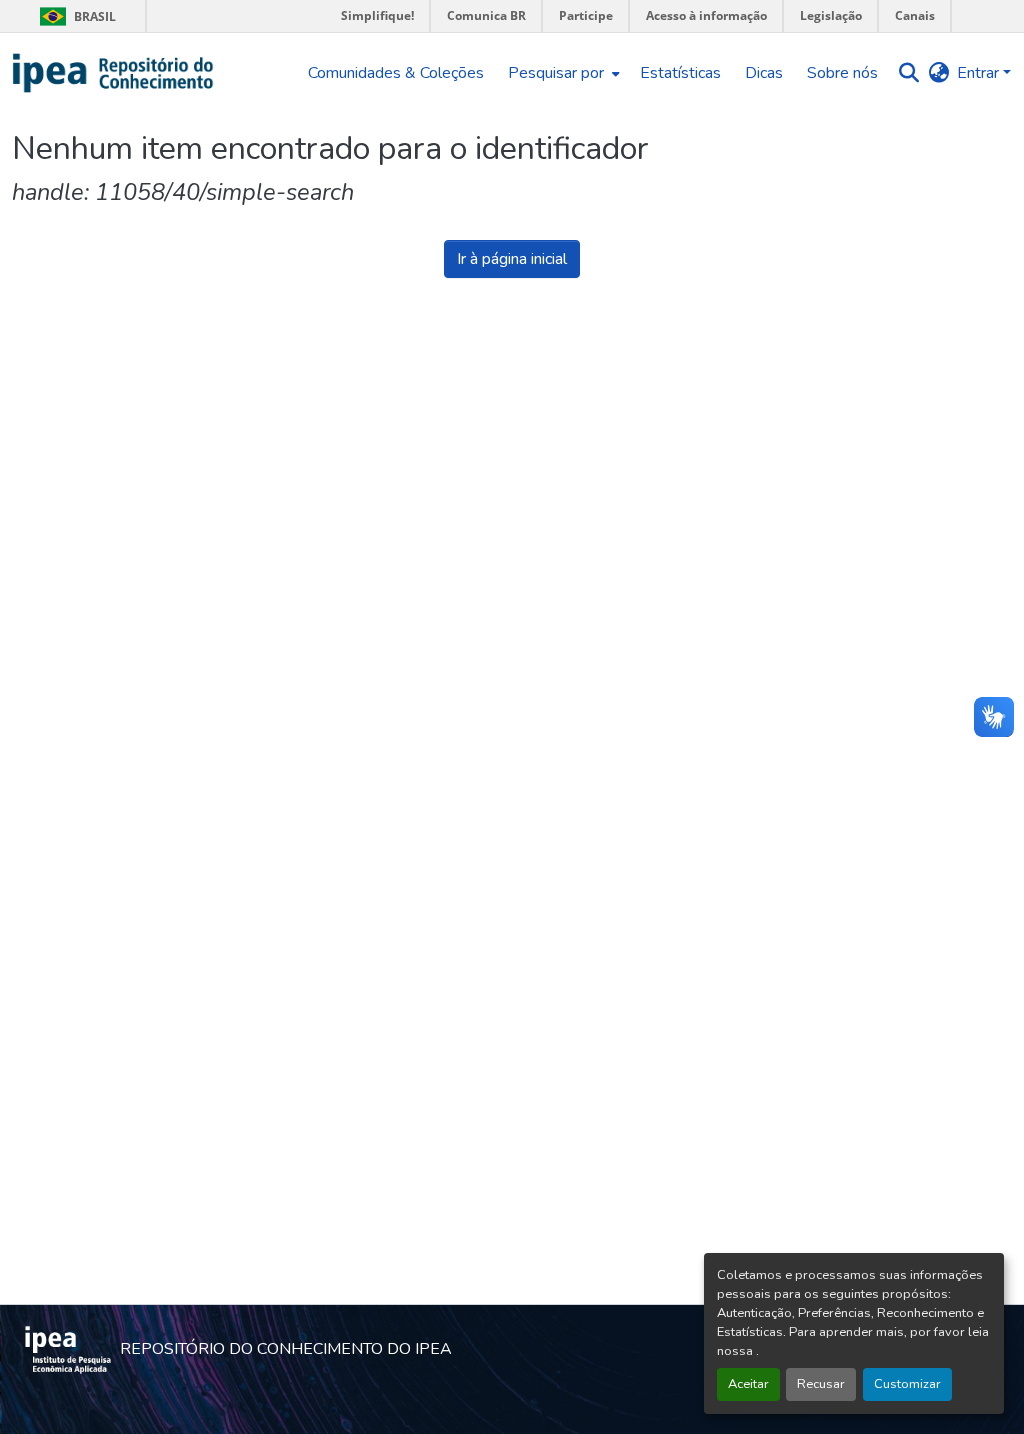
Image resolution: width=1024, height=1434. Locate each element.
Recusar (821, 1384)
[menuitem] (562, 73)
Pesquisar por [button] (556, 73)
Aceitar (748, 1384)
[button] (113, 73)
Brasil (74, 16)
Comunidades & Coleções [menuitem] (396, 73)
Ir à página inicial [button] (512, 259)
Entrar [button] (980, 73)
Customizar (907, 1384)
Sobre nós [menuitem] (842, 73)
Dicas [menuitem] (764, 73)
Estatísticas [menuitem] (680, 73)
